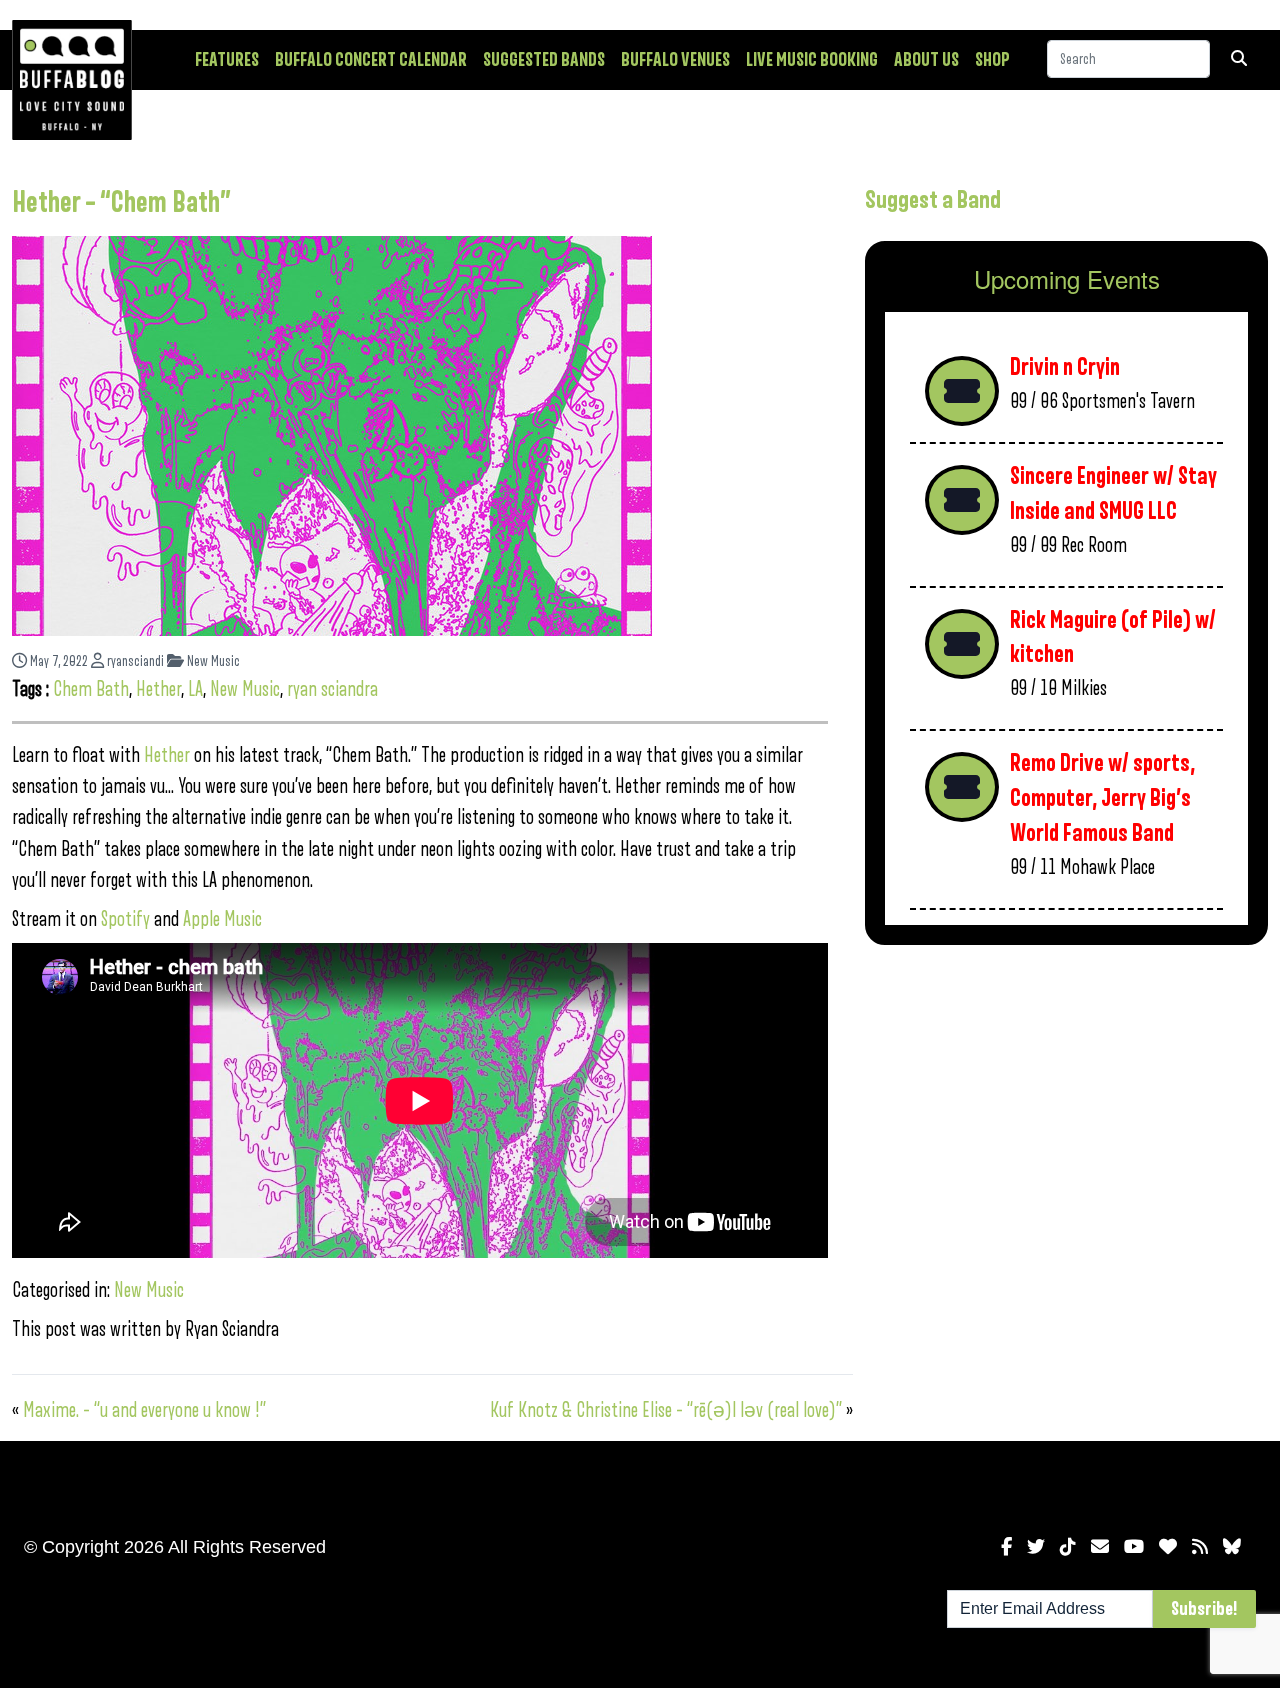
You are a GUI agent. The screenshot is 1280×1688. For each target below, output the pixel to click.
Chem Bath (91, 689)
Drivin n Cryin (1065, 367)
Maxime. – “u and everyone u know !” (144, 1410)
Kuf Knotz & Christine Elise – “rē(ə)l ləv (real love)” (666, 1410)
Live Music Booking (812, 60)
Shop (992, 60)
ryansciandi (134, 661)
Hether (158, 689)
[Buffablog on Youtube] (1134, 1547)
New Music (212, 661)
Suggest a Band (933, 200)
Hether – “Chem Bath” (121, 203)
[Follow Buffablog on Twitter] (1036, 1547)
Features (227, 60)
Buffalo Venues (675, 60)
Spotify (125, 919)
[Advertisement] (1066, 1117)
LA (195, 689)
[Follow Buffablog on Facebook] (1006, 1547)
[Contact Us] (1100, 1547)
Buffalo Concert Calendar (371, 60)
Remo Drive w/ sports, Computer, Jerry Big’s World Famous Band (1102, 798)
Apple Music (222, 919)
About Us (926, 60)
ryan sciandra (332, 689)
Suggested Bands (544, 60)
